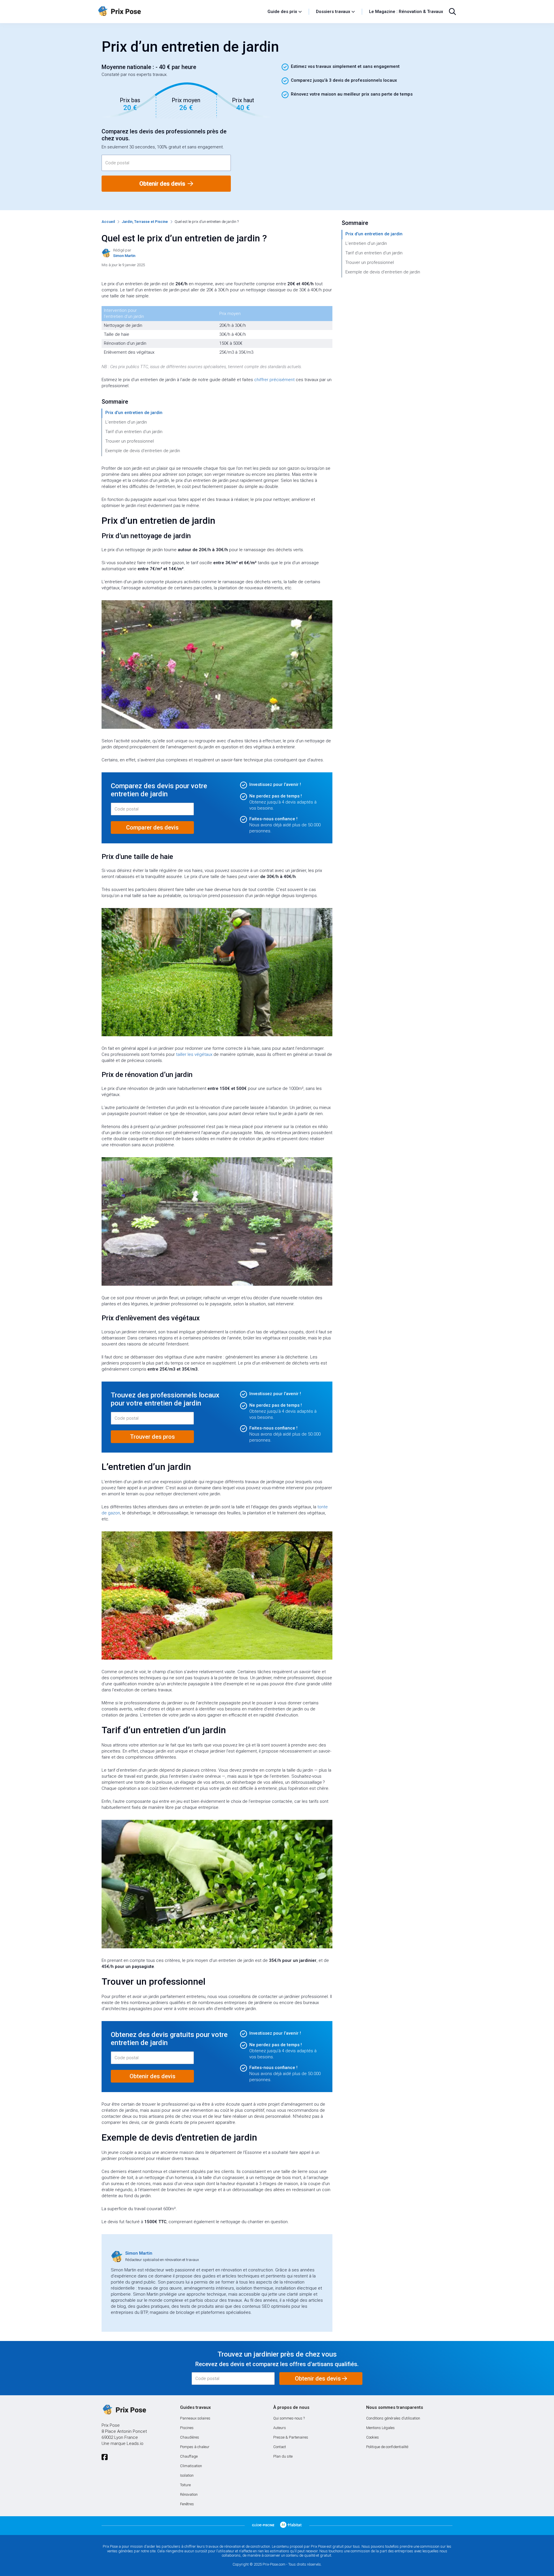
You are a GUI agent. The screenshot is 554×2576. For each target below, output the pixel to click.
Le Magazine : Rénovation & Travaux (406, 12)
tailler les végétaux (194, 1054)
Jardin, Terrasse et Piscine (145, 222)
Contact (280, 2447)
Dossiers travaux (333, 12)
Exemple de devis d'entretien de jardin (143, 451)
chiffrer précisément (274, 380)
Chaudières (190, 2437)
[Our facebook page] (105, 2457)
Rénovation (189, 2494)
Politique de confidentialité (387, 2447)
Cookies (373, 2437)
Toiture (185, 2485)
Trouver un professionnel (130, 441)
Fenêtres (187, 2504)
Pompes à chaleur (195, 2447)
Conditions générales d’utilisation (393, 2418)
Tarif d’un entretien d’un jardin (134, 432)
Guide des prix (282, 12)
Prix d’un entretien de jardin (134, 413)
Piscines (187, 2428)
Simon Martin (139, 2253)
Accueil (108, 222)
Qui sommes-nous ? (289, 2418)
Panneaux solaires (195, 2418)
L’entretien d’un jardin (126, 422)
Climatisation (191, 2466)
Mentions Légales (380, 2428)
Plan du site (283, 2456)
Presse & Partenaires (291, 2437)
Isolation (187, 2475)
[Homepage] (180, 12)
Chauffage (189, 2456)
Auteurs (280, 2428)
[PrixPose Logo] (124, 2410)
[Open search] (452, 12)
